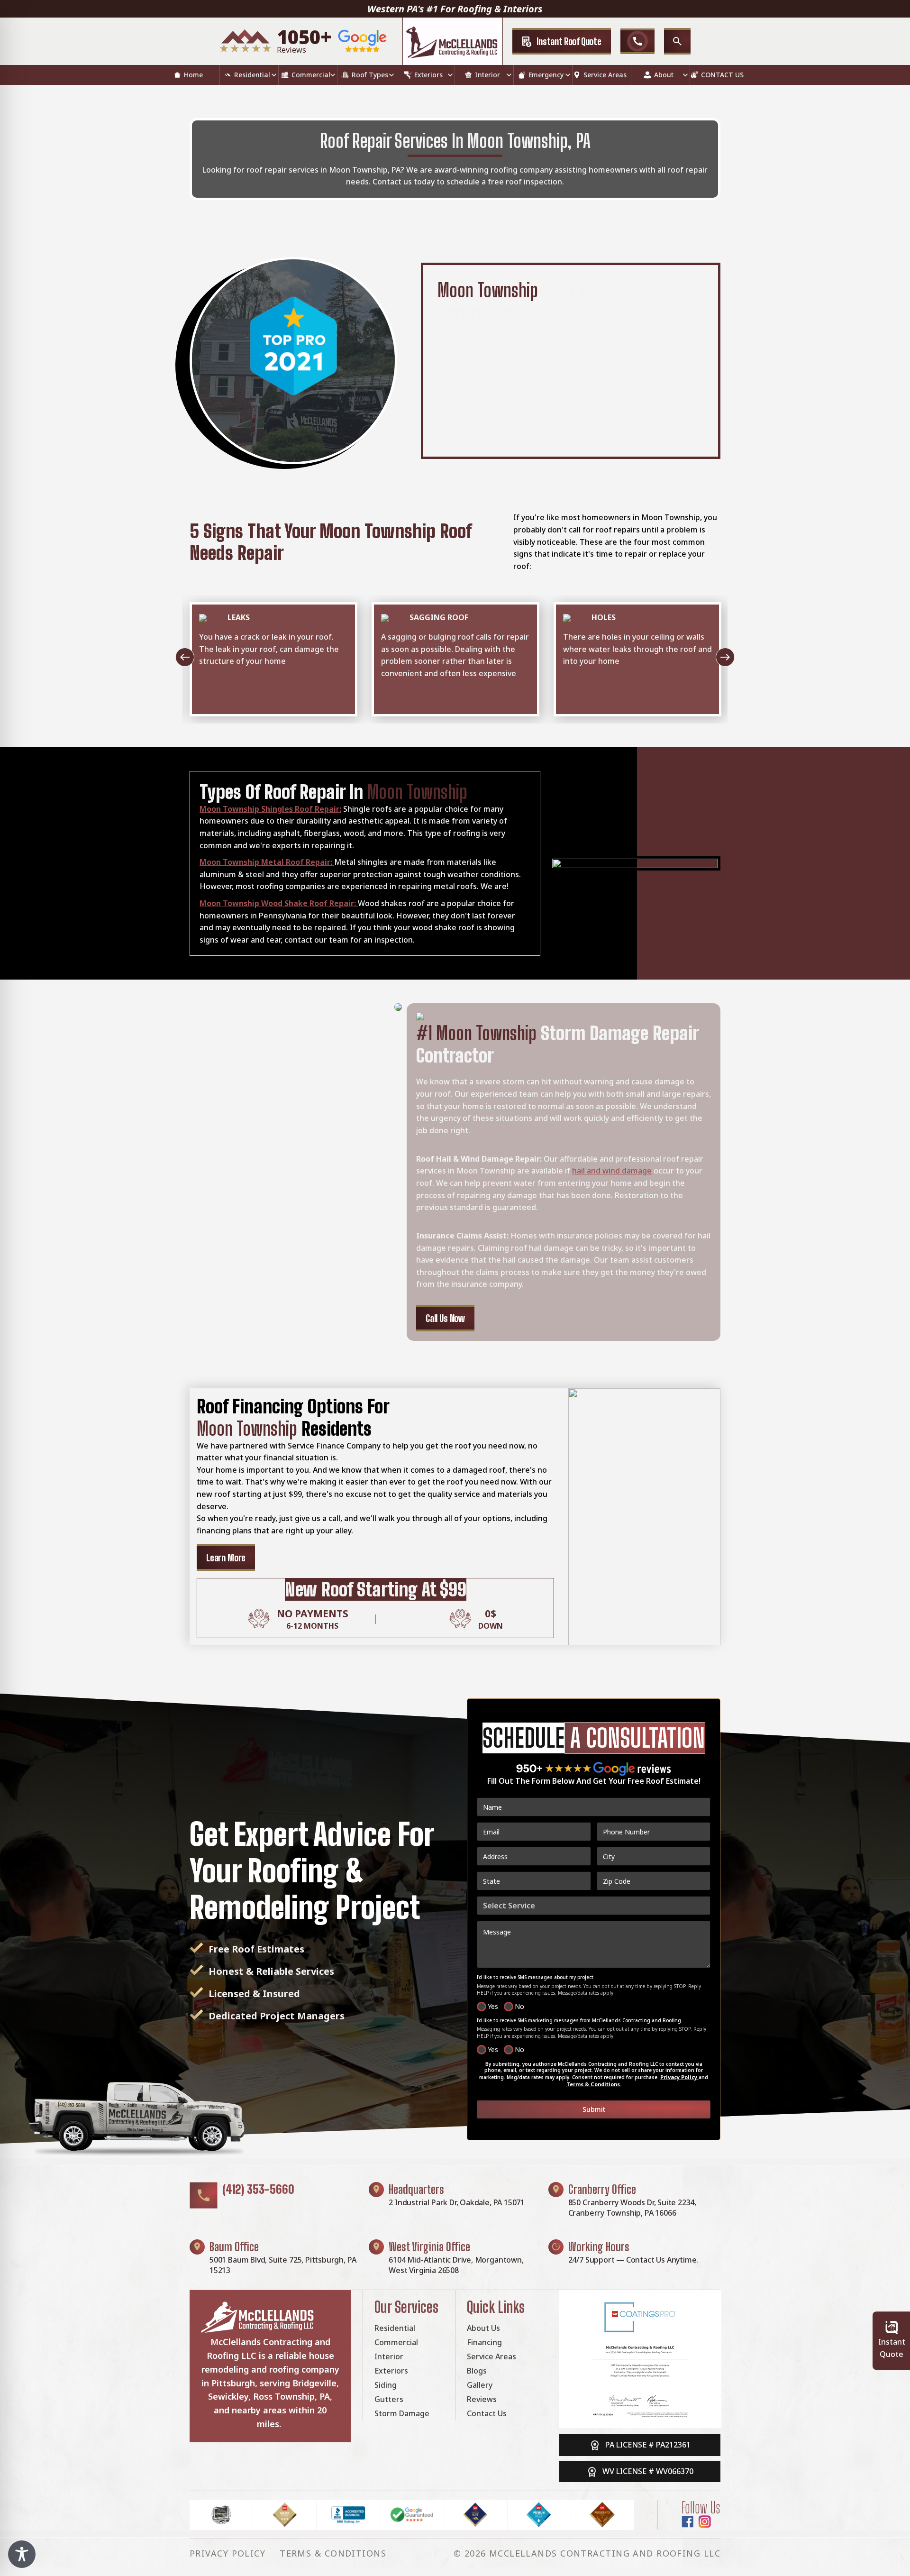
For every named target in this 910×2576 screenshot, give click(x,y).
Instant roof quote (569, 41)
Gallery (480, 2385)
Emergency (546, 75)
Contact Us (487, 2413)
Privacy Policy (679, 2077)
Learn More (226, 1558)
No (519, 2006)
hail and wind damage (612, 1171)
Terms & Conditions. (594, 2084)
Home (193, 75)
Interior (487, 75)
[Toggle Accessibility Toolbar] (22, 2554)
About (664, 75)
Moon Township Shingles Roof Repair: (270, 809)
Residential (252, 75)
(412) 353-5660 (258, 2189)
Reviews (482, 2399)
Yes (493, 2006)
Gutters (389, 2399)
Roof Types (370, 75)
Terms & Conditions (333, 2553)
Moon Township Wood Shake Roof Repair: (279, 903)
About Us (483, 2328)
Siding (386, 2385)
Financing (484, 2342)
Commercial (311, 75)
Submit (594, 2109)
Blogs (477, 2371)
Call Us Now (445, 1318)
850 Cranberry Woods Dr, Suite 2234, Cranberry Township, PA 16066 (632, 2208)
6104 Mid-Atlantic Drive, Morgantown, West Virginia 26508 (456, 2265)
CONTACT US (722, 75)
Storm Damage (402, 2413)
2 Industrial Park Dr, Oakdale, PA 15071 (457, 2202)
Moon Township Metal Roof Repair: (267, 862)
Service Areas (605, 75)
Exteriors (428, 75)
